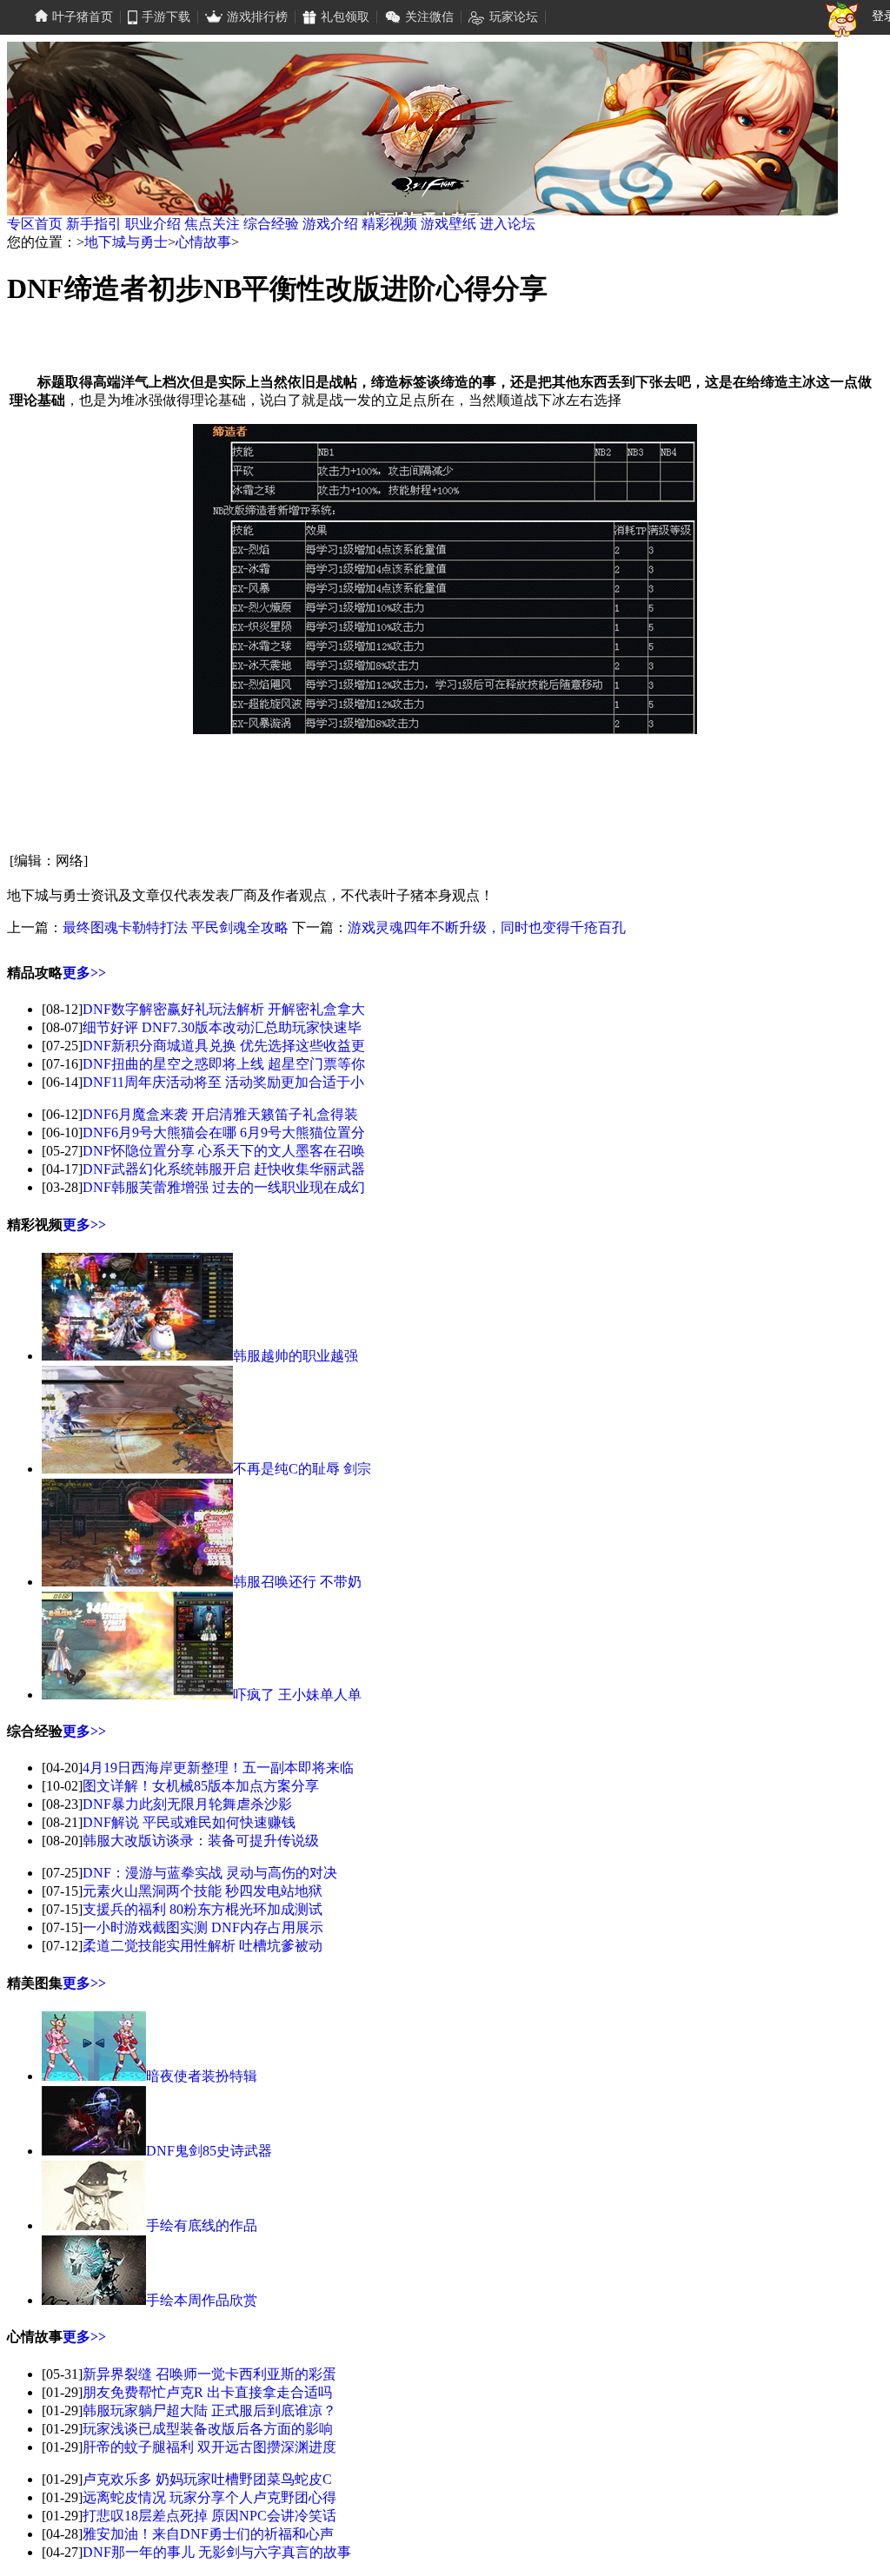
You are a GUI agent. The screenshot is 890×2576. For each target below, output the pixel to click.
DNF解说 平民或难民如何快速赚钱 (189, 1822)
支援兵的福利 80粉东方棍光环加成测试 (203, 1909)
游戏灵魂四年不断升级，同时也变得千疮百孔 (487, 927)
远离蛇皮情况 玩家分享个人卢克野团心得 (209, 2497)
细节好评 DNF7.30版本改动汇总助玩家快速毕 (222, 1027)
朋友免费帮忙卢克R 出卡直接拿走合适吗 (207, 2392)
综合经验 (271, 224)
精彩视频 (389, 224)
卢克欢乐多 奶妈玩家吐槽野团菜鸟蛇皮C (207, 2479)
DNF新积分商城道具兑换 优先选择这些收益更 (224, 1046)
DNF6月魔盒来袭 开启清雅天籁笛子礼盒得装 (220, 1114)
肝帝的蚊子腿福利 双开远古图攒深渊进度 (209, 2447)
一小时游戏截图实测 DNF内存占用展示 (203, 1927)
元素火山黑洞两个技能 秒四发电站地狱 (203, 1891)
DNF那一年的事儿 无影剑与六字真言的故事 (217, 2552)
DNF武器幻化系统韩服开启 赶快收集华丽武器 (224, 1169)
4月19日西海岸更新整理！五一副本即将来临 (218, 1768)
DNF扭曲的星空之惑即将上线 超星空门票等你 (224, 1064)
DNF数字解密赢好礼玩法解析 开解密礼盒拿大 (224, 1009)
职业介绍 (153, 224)
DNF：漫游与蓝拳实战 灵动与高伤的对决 (210, 1873)
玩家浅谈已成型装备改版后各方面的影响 (208, 2429)
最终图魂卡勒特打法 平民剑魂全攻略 (176, 927)
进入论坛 (508, 224)
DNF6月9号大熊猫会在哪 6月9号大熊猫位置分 (224, 1132)
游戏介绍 (330, 224)
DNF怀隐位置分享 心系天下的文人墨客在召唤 (224, 1151)
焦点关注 (212, 224)
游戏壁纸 (448, 224)
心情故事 (203, 242)
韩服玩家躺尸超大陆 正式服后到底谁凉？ (209, 2410)
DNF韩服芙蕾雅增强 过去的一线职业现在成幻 (224, 1187)
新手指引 (94, 224)
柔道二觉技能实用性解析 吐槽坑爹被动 (203, 1946)
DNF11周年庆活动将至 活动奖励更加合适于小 (223, 1082)
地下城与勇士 (126, 242)
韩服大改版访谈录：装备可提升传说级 (201, 1841)
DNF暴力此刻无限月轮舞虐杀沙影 (187, 1804)
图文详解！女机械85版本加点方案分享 (201, 1786)
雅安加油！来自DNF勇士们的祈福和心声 (208, 2534)
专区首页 (35, 224)
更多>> (84, 973)
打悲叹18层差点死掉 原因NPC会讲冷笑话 (209, 2516)
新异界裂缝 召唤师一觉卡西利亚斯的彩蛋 (209, 2374)
